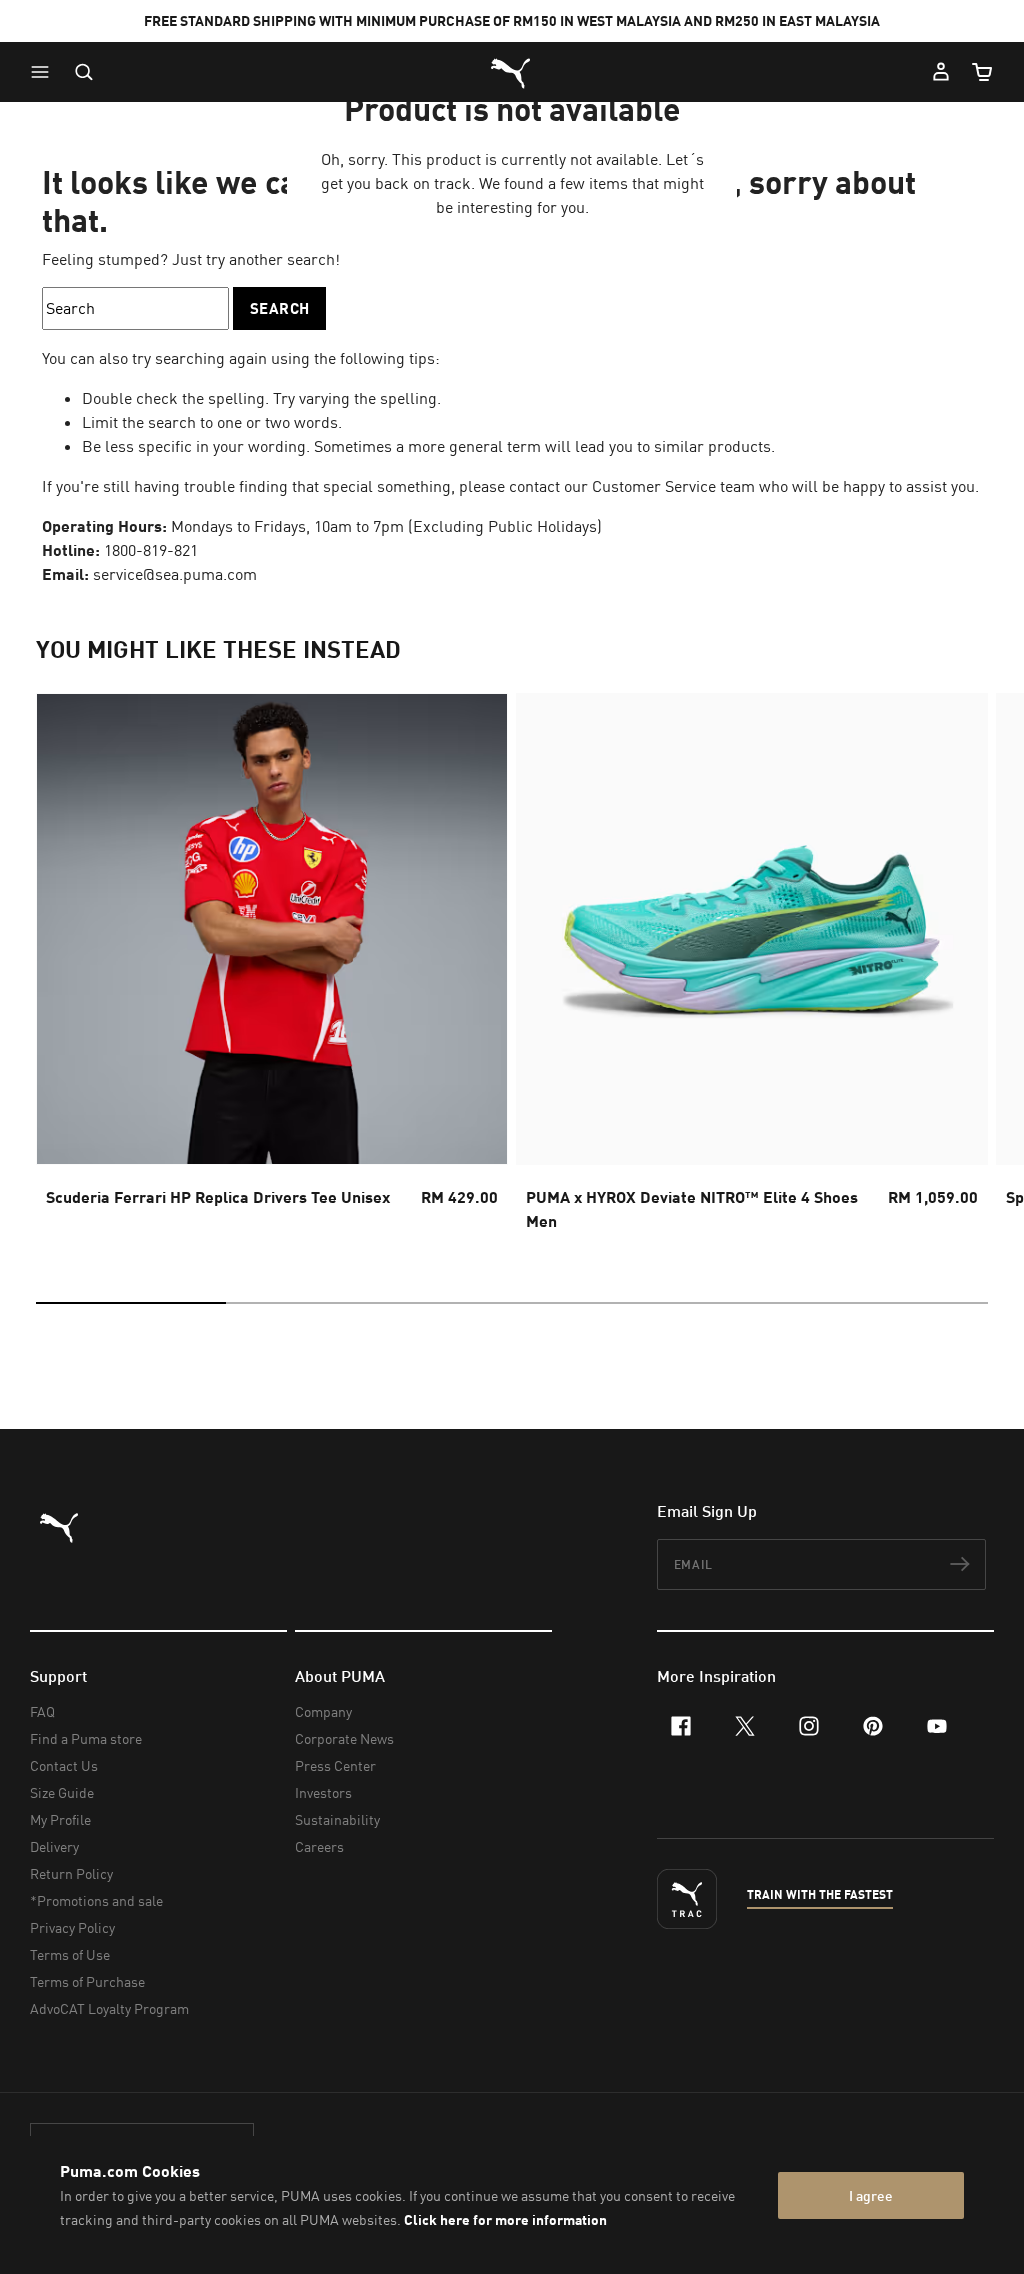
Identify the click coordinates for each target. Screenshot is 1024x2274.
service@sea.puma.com (175, 574)
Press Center (335, 1765)
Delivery (54, 1846)
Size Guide (62, 1792)
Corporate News (344, 1738)
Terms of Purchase (87, 1981)
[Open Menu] (45, 72)
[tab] (131, 1303)
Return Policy (71, 1873)
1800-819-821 (151, 550)
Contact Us (64, 1765)
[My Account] (941, 72)
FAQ (42, 1711)
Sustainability (337, 1819)
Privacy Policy (72, 1927)
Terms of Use (70, 1954)
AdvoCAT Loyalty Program (109, 2008)
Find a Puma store (86, 1738)
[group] (272, 968)
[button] (45, 72)
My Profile (60, 1819)
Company (323, 1711)
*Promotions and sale (96, 1900)
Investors (323, 1792)
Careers (319, 1846)
